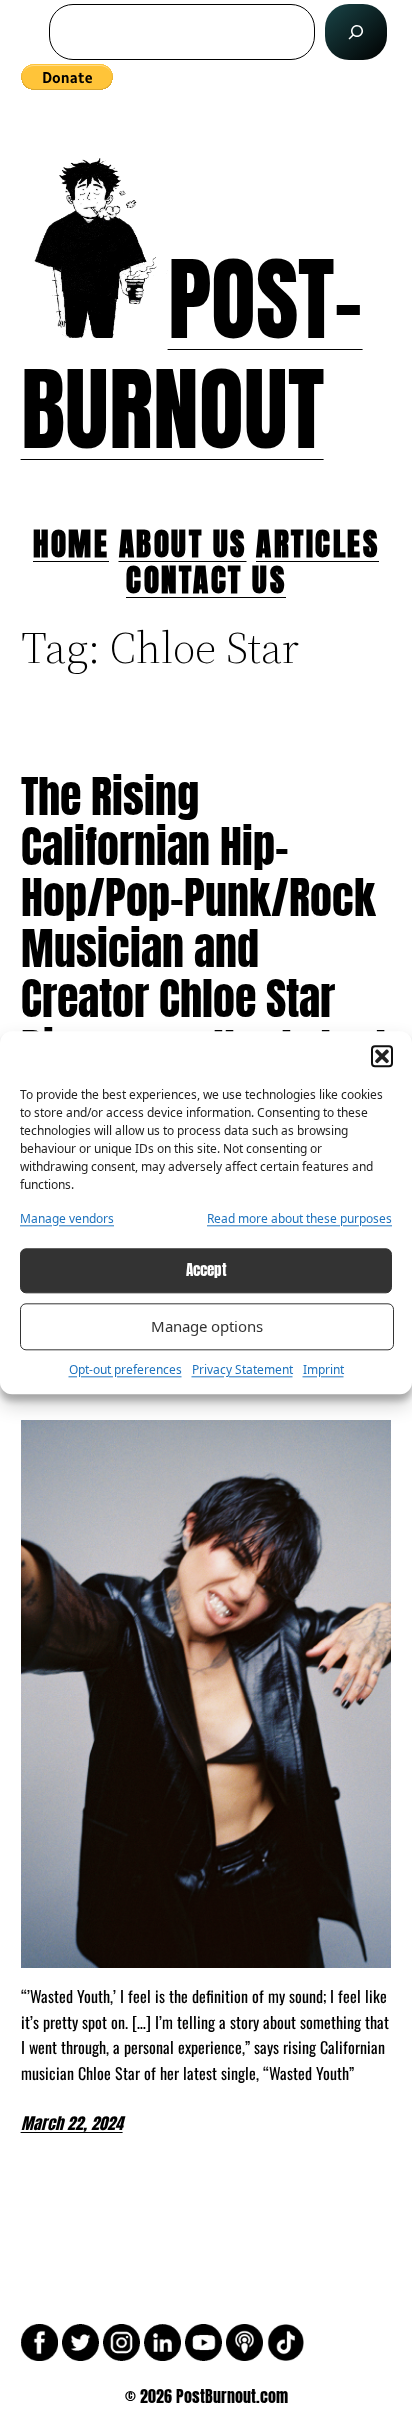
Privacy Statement (242, 1369)
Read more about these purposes (299, 1218)
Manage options (207, 1327)
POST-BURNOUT (192, 354)
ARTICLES (317, 543)
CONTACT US (206, 579)
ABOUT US (183, 543)
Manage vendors (67, 1218)
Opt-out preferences (125, 1369)
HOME (71, 543)
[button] (382, 1056)
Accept (206, 1270)
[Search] (356, 32)
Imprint (323, 1369)
